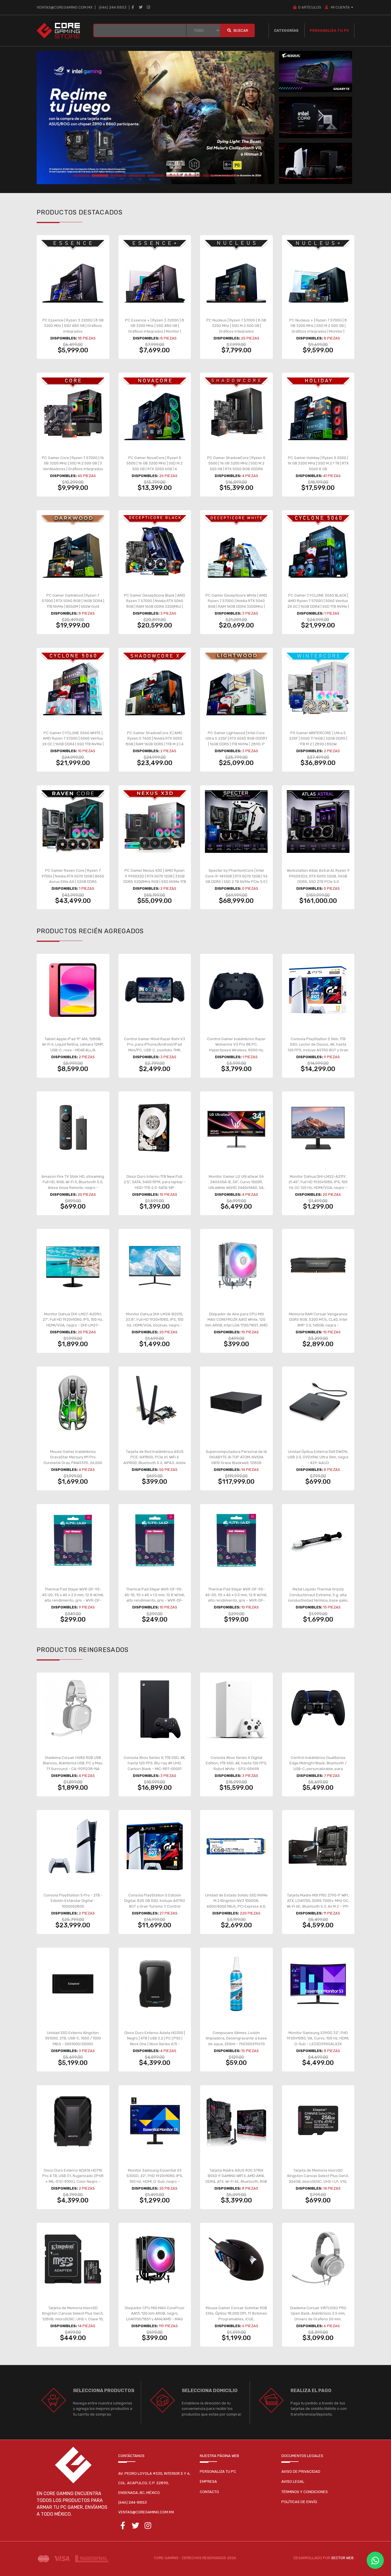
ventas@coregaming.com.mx (65, 7)
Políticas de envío (299, 2502)
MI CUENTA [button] (340, 7)
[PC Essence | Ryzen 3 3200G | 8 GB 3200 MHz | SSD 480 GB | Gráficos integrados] (73, 271)
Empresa (208, 2481)
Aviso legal (293, 2481)
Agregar (76, 330)
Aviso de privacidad (301, 2471)
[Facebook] (133, 7)
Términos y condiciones (305, 2492)
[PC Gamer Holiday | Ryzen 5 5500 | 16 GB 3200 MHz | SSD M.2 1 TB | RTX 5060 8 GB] (318, 409)
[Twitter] (141, 7)
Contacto (209, 2492)
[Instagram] (149, 7)
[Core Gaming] (58, 30)
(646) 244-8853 (133, 2502)
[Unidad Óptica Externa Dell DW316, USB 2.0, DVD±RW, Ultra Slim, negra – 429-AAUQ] (318, 1403)
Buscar (240, 30)
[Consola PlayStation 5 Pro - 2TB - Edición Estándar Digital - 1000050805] (73, 1846)
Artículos (310, 7)
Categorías (286, 30)
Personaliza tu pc (218, 2471)
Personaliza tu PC (329, 30)
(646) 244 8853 (113, 7)
